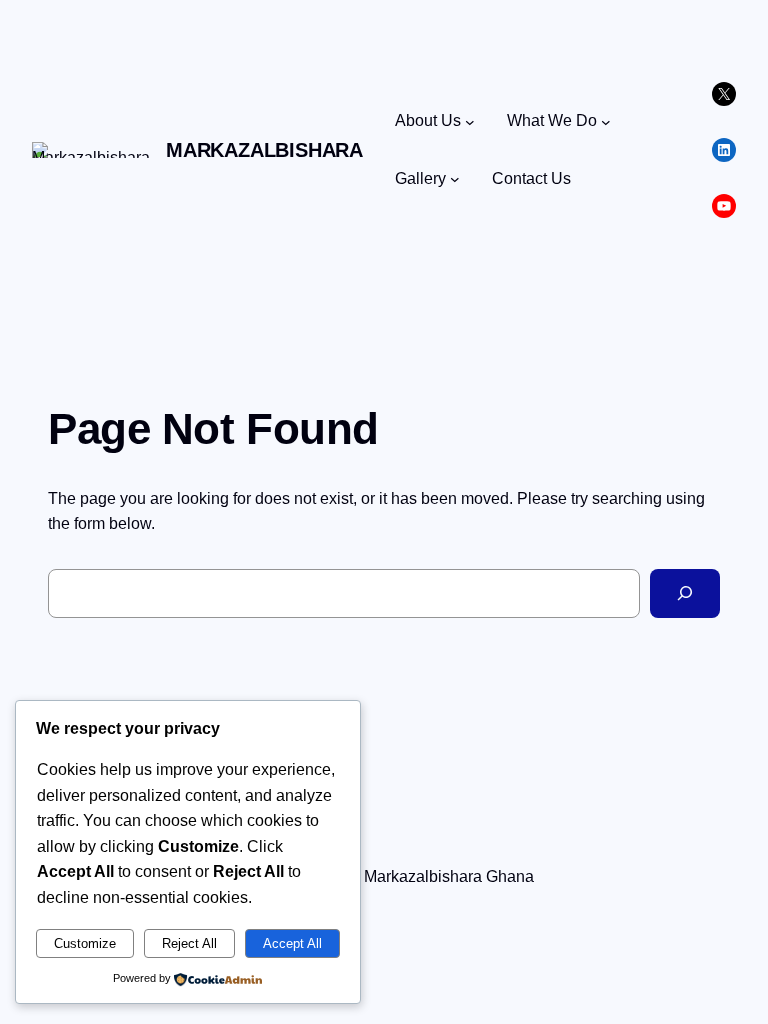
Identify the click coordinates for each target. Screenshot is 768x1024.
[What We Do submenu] (606, 121)
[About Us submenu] (470, 121)
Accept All (292, 943)
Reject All (189, 943)
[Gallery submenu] (455, 179)
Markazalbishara (264, 150)
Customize (85, 943)
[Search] (685, 593)
